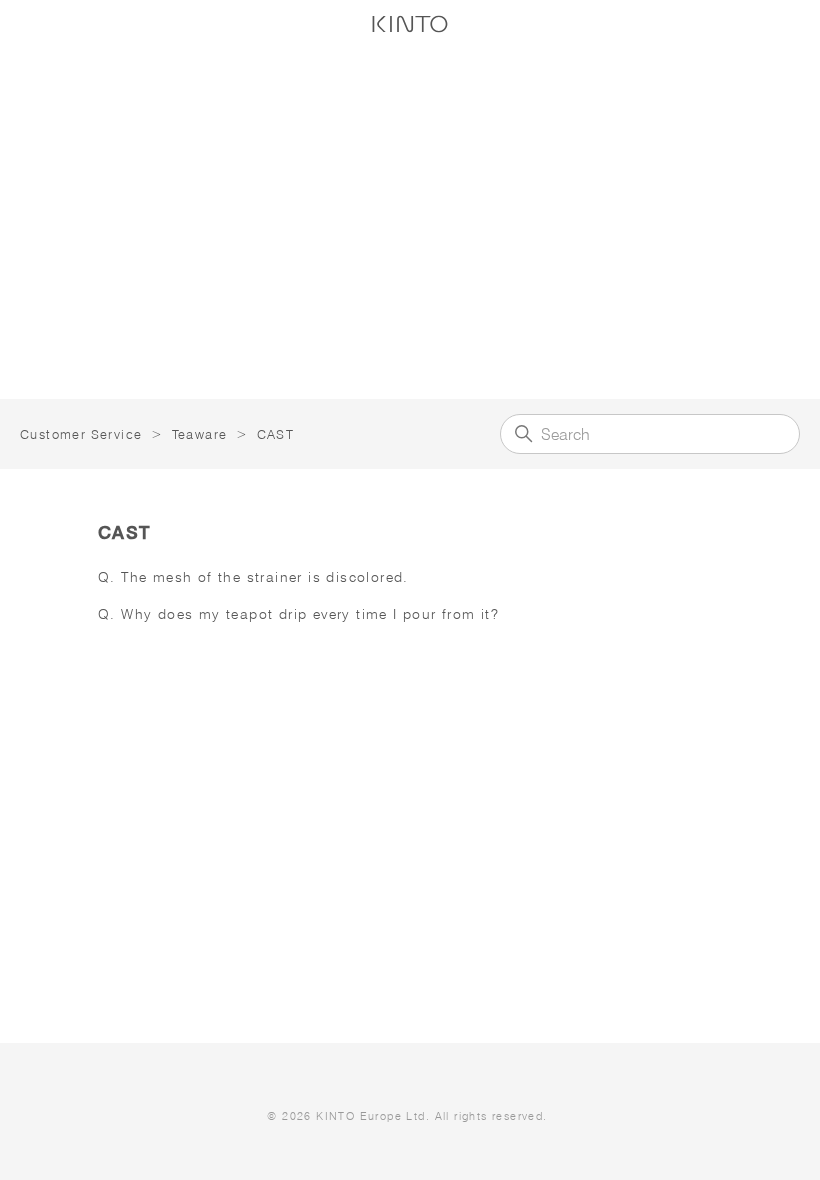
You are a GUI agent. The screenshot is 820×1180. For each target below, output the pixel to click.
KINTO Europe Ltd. (373, 1116)
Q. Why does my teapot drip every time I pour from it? (298, 614)
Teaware (200, 434)
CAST (276, 434)
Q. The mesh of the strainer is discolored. (253, 577)
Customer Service (81, 434)
